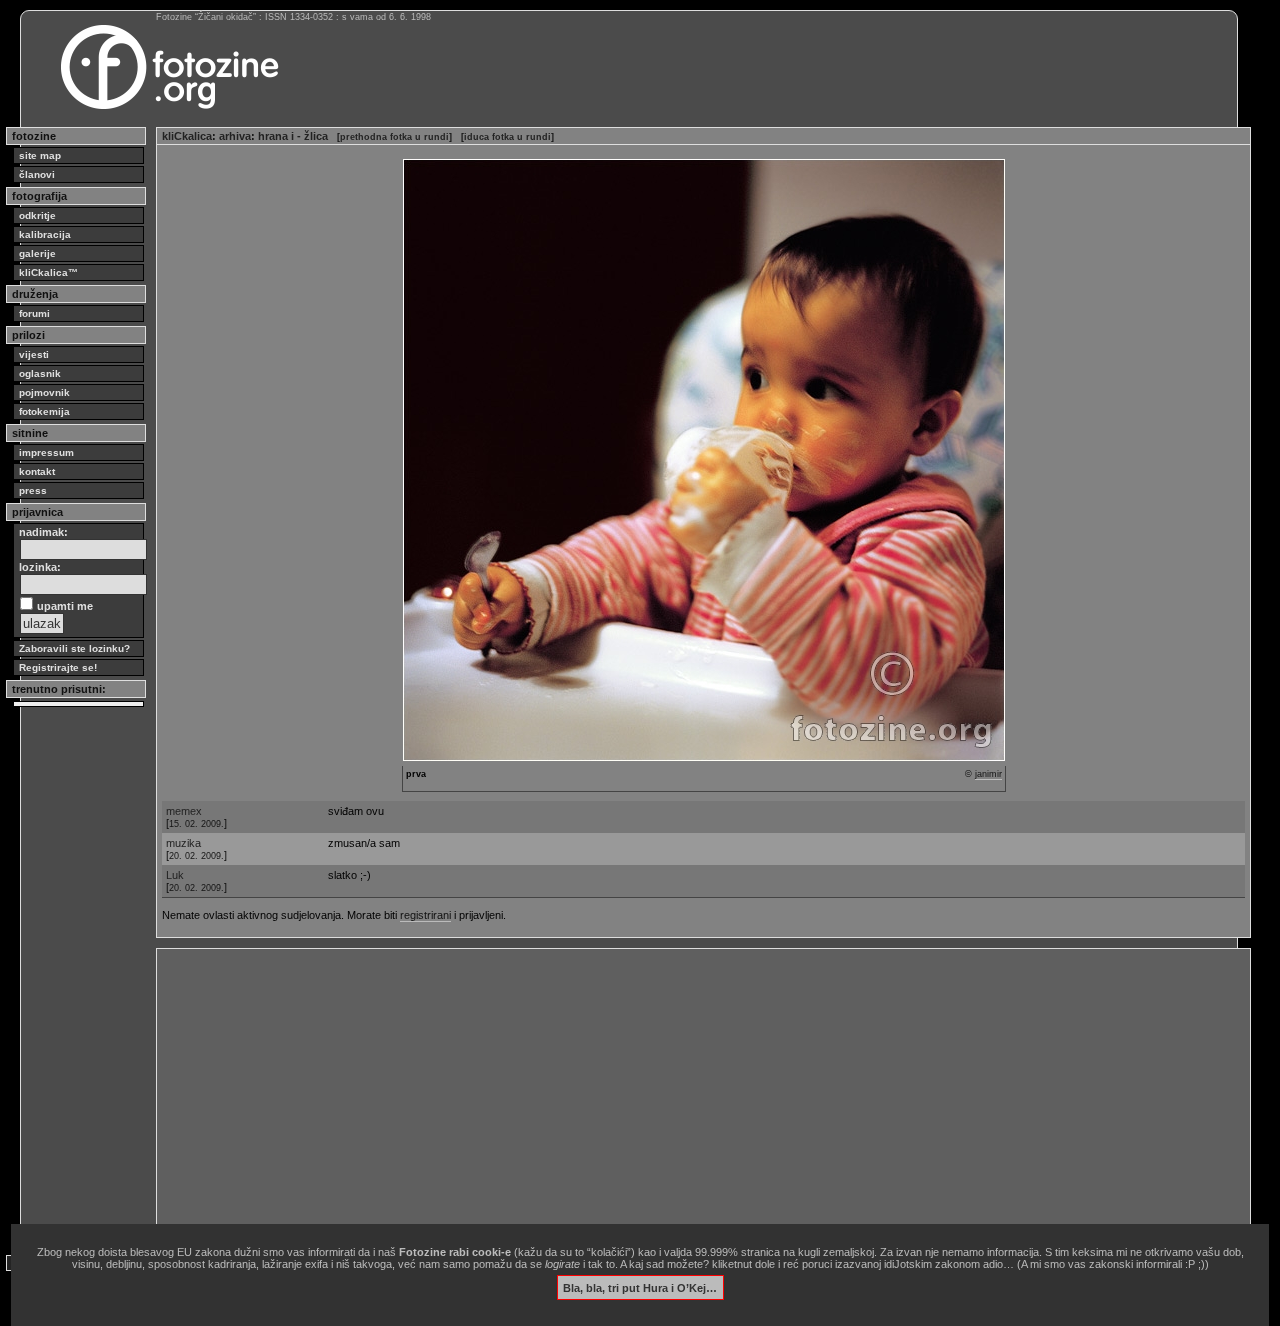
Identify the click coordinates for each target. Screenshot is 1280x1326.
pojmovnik (44, 392)
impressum (46, 452)
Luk (175, 875)
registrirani (425, 915)
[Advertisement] (703, 1094)
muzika (183, 843)
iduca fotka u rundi (507, 137)
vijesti (34, 354)
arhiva (235, 136)
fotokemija (44, 411)
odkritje (37, 215)
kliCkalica (187, 136)
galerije (37, 253)
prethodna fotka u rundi (394, 137)
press (33, 490)
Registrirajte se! (58, 667)
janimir (988, 774)
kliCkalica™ (48, 272)
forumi (34, 313)
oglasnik (40, 373)
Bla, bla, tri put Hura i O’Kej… (640, 1287)
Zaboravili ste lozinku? (74, 648)
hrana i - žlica (293, 136)
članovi (37, 174)
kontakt (37, 471)
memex (184, 811)
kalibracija (45, 234)
